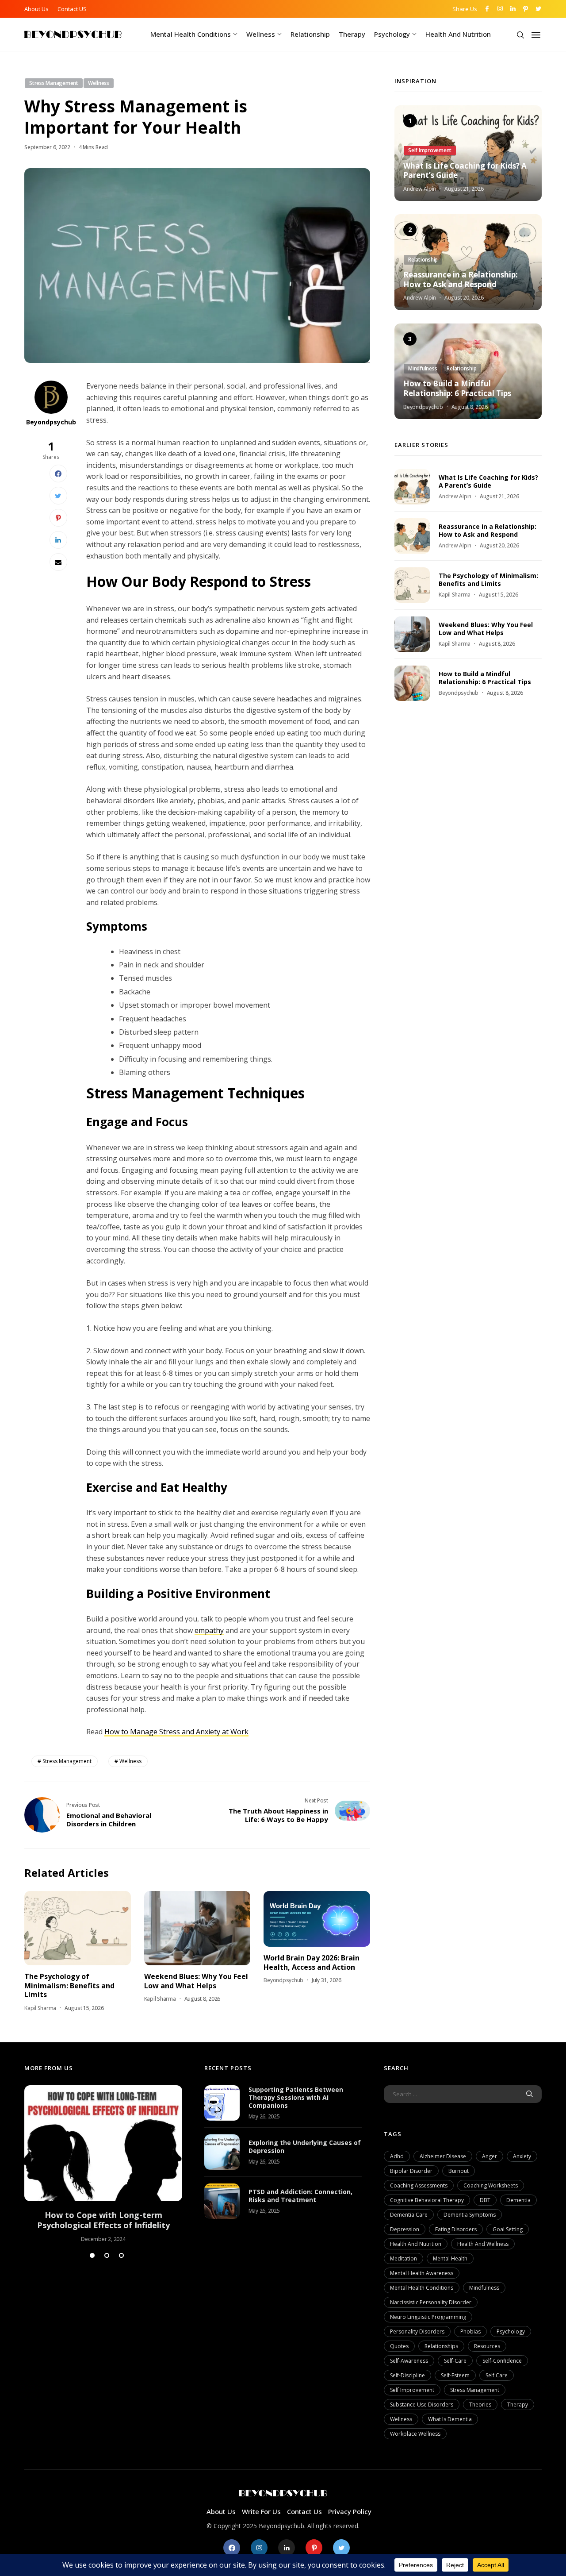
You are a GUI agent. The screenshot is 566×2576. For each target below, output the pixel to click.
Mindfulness (484, 2288)
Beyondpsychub (51, 422)
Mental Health (450, 2258)
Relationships (441, 2346)
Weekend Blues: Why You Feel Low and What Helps (196, 1981)
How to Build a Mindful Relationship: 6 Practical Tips (457, 389)
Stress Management (67, 1761)
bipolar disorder (411, 2171)
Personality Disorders (417, 2331)
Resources (487, 2346)
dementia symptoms (470, 2215)
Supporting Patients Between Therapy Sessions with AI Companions (296, 2097)
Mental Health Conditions (191, 34)
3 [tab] (121, 2255)
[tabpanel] (103, 2164)
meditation (403, 2258)
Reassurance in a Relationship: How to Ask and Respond (461, 280)
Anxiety (522, 2156)
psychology (511, 2331)
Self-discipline (407, 2375)
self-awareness (409, 2361)
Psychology (392, 34)
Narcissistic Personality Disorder (431, 2302)
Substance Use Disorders (422, 2405)
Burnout (459, 2171)
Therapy (352, 34)
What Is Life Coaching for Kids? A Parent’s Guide (465, 170)
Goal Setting (508, 2229)
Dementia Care (409, 2215)
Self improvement (412, 2390)
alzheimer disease (443, 2156)
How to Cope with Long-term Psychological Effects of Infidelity (103, 2220)
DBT (485, 2200)
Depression (405, 2229)
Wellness (261, 34)
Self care (497, 2375)
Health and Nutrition (458, 34)
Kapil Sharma (40, 2008)
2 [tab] (107, 2255)
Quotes (399, 2346)
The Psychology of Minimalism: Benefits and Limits (69, 1985)
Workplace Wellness (415, 2434)
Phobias (470, 2331)
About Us (36, 9)
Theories (480, 2405)
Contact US (72, 9)
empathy (209, 1630)
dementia (518, 2200)
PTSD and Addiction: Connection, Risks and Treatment (300, 2196)
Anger (490, 2156)
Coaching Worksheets (491, 2185)
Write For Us (261, 2511)
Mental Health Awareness (422, 2273)
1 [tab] (92, 2255)
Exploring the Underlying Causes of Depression (305, 2147)
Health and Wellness (483, 2244)
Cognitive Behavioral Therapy (427, 2200)
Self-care (455, 2361)
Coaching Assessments (419, 2185)
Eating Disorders (456, 2229)
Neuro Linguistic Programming (428, 2317)
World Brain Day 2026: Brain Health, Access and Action (312, 1962)
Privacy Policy (350, 2511)
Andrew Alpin (420, 189)
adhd (397, 2156)
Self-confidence (502, 2361)
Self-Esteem (455, 2375)
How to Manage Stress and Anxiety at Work (176, 1732)
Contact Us (304, 2511)
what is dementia (450, 2419)
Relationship (310, 34)
